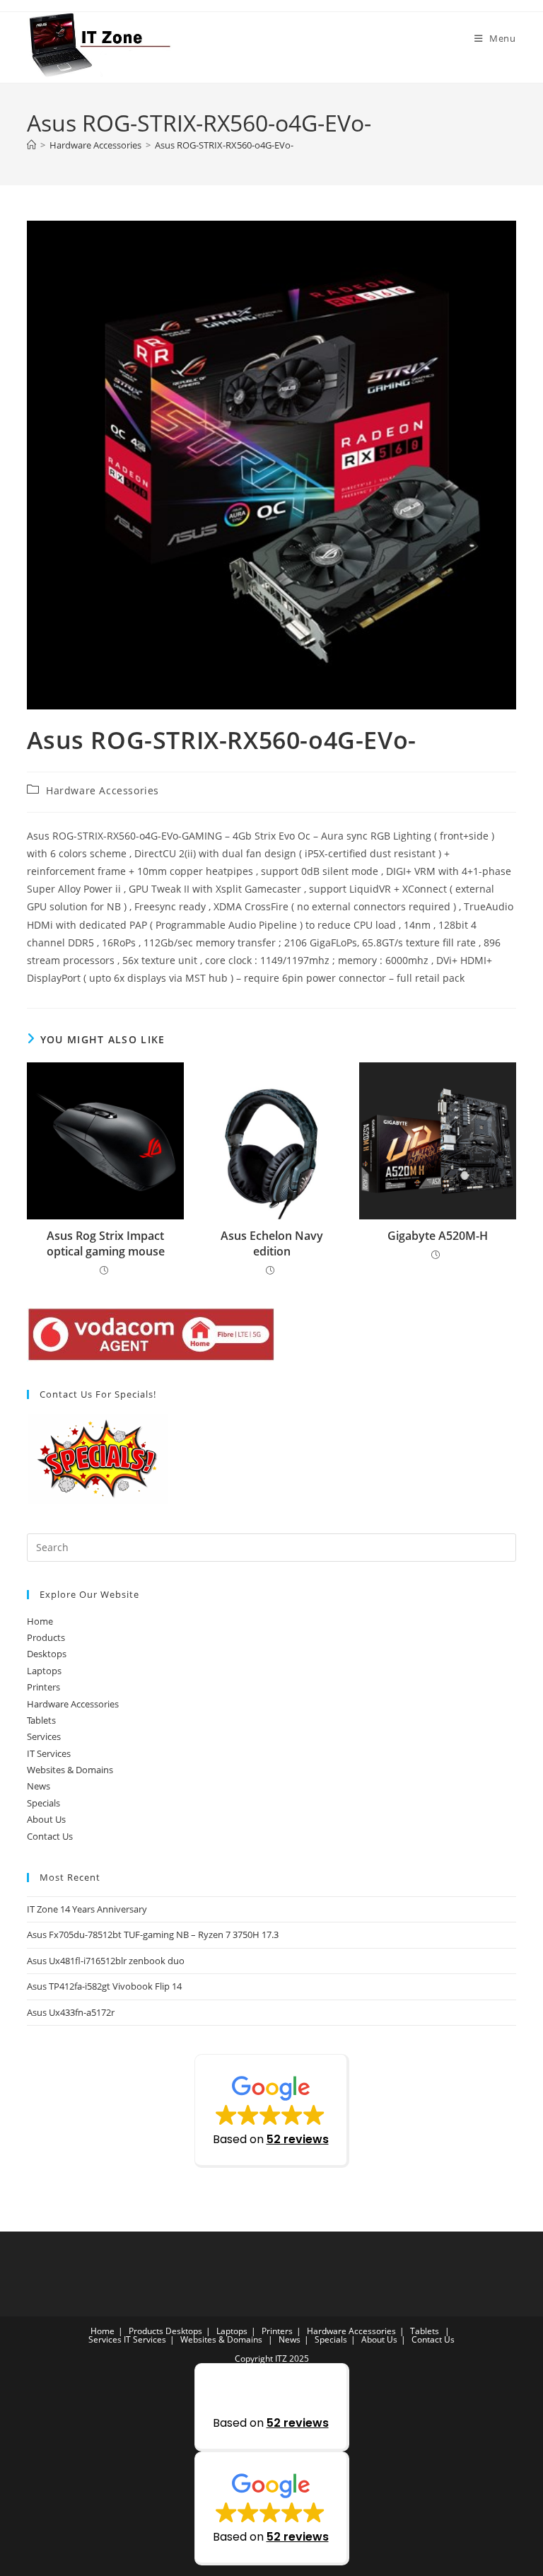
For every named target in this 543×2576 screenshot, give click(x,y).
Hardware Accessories (103, 790)
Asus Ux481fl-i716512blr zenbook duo (106, 1961)
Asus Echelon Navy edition (272, 1243)
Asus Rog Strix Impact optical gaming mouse (106, 1243)
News (39, 1786)
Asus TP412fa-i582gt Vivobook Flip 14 (104, 1986)
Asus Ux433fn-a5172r (71, 2012)
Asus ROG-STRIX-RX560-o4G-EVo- (224, 145)
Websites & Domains (70, 1770)
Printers (43, 1687)
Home (40, 1621)
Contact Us (50, 1836)
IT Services (49, 1753)
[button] (272, 2111)
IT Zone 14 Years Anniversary (87, 1909)
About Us (46, 1819)
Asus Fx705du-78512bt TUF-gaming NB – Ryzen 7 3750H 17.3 (153, 1934)
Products (46, 1637)
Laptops (44, 1671)
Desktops (47, 1654)
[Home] (31, 145)
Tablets (41, 1720)
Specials (43, 1803)
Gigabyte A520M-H (438, 1236)
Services (44, 1736)
